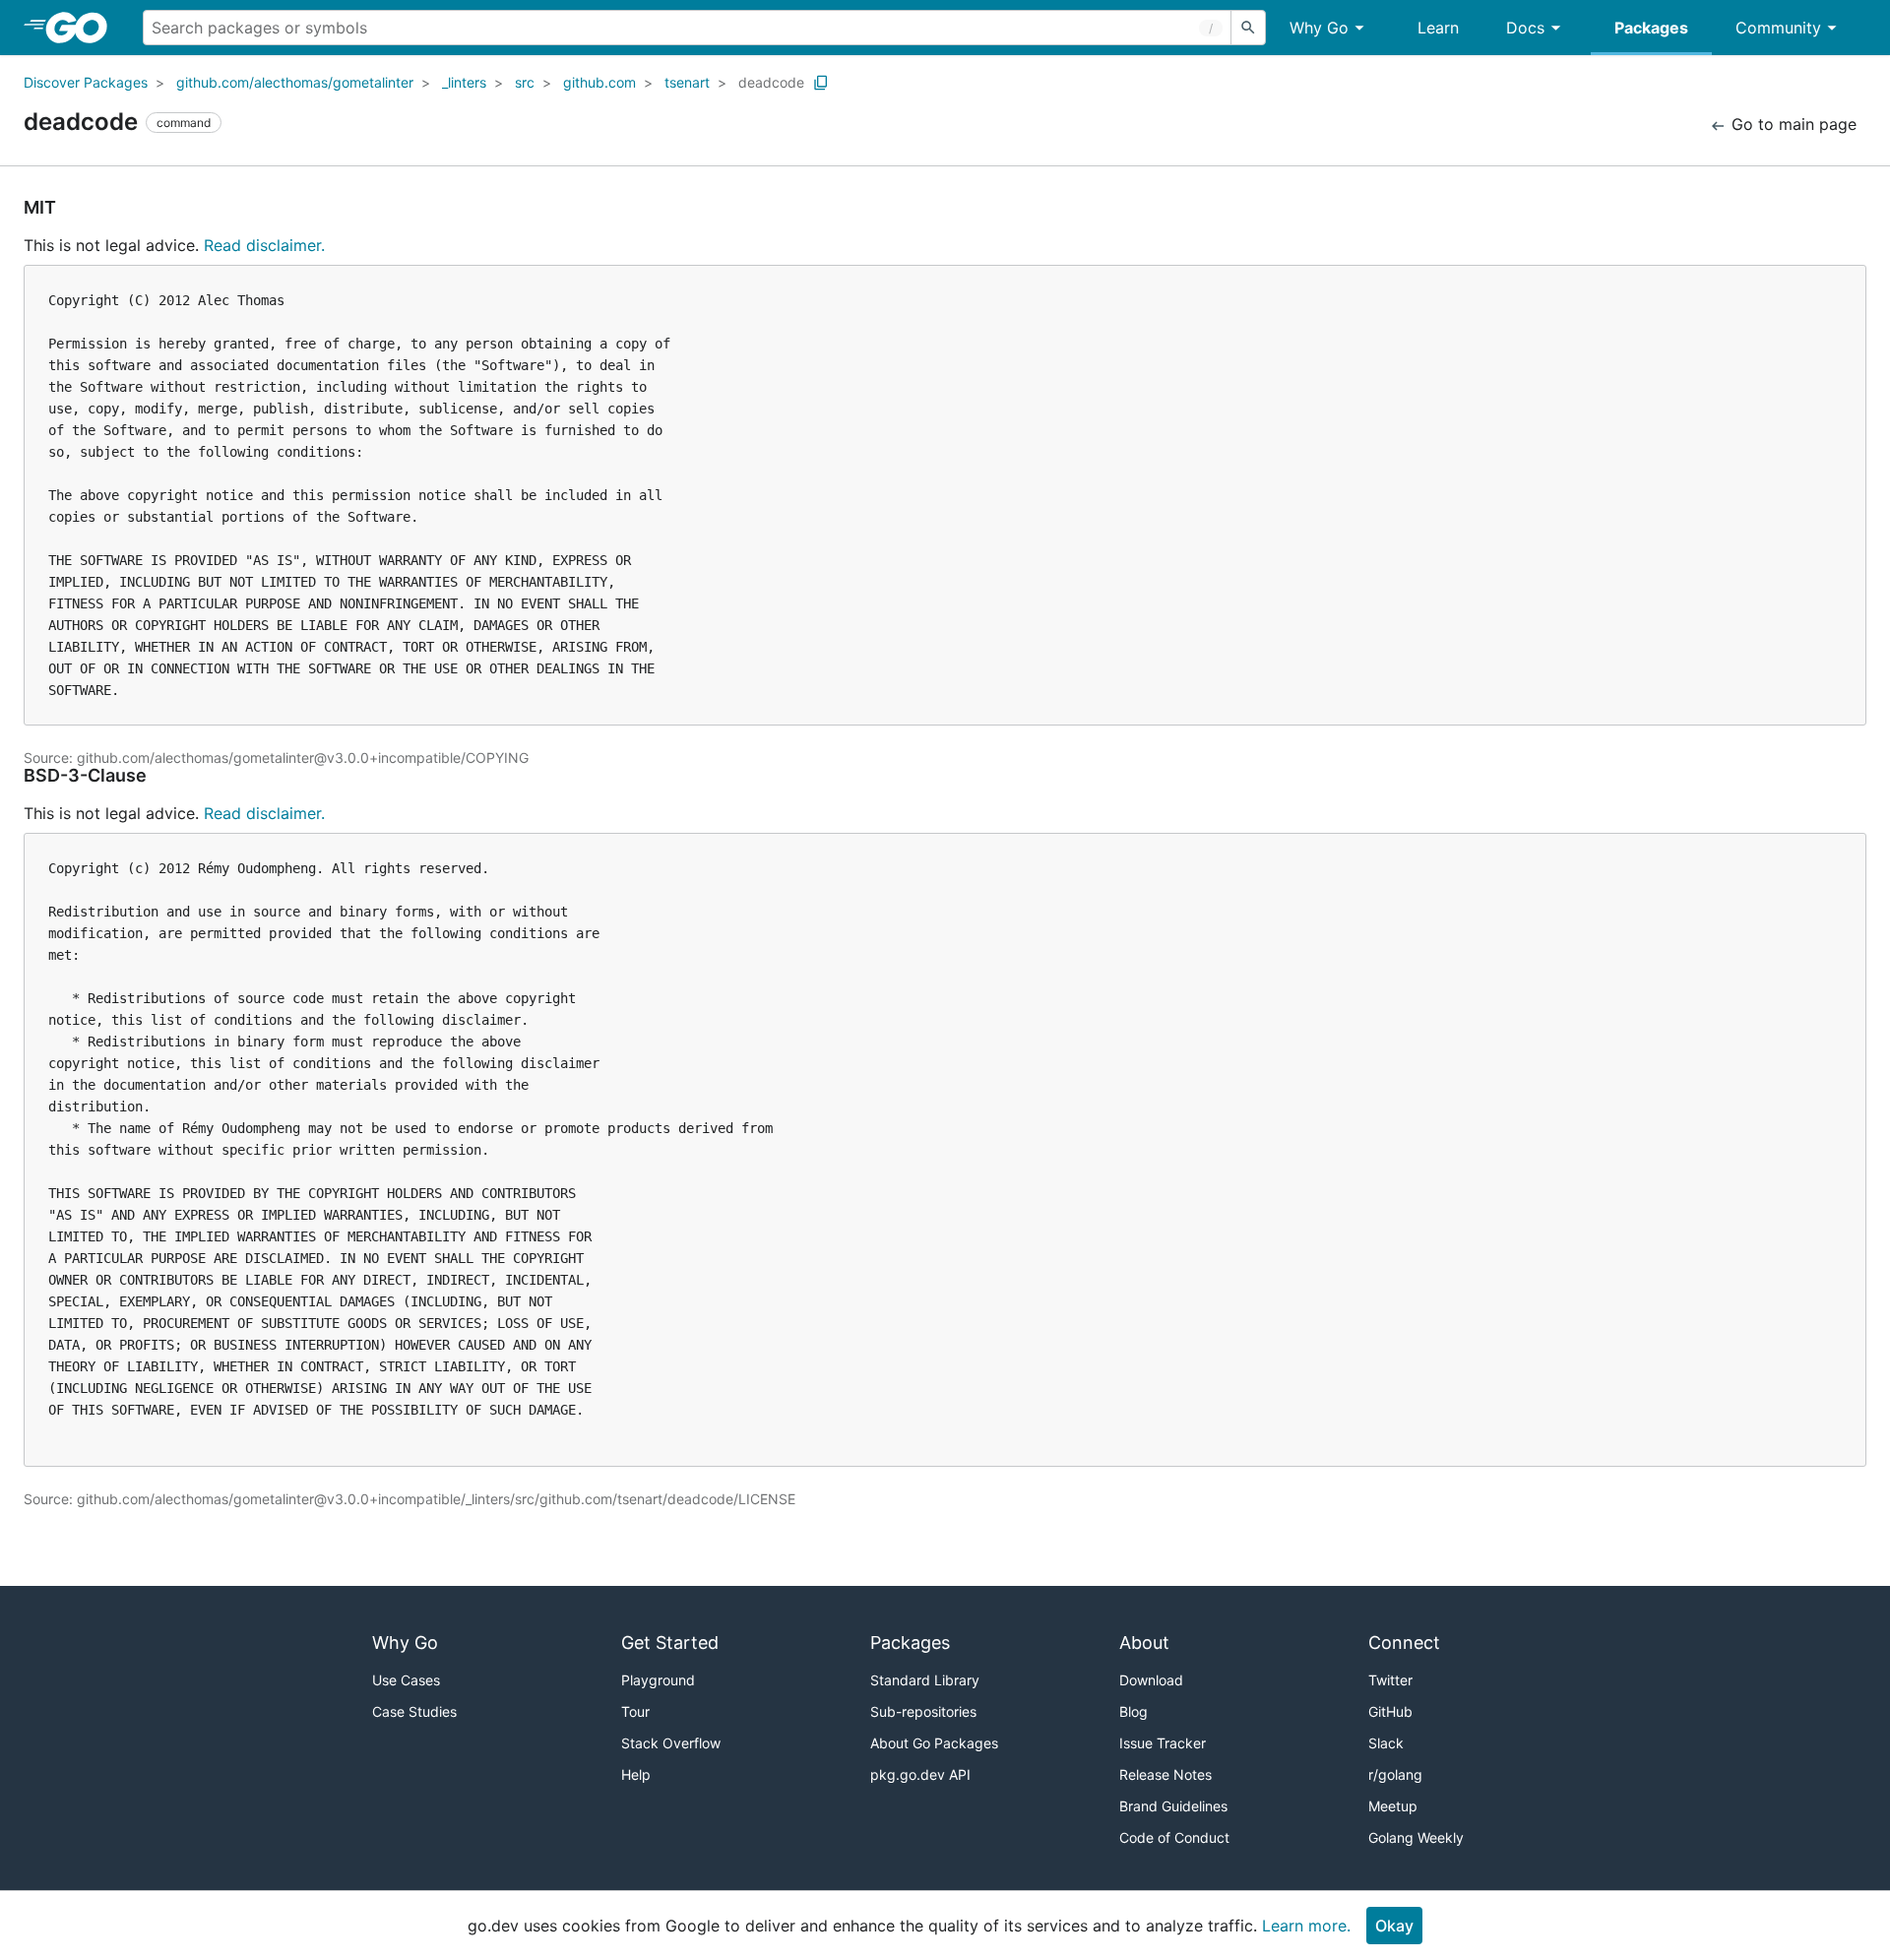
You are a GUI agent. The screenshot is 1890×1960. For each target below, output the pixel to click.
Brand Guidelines (1173, 1806)
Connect (1404, 1643)
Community (1778, 28)
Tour (635, 1711)
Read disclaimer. (264, 245)
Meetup (1393, 1806)
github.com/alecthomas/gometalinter (295, 82)
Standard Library (925, 1680)
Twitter (1390, 1680)
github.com (599, 82)
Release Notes (1165, 1774)
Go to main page (1792, 124)
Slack (1386, 1743)
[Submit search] (1248, 28)
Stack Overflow (671, 1743)
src (525, 82)
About (1144, 1643)
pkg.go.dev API (920, 1774)
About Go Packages (934, 1743)
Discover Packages (86, 82)
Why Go (1319, 28)
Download (1151, 1680)
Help (636, 1774)
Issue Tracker (1163, 1743)
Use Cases (406, 1680)
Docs (1525, 28)
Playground (658, 1680)
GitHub (1390, 1711)
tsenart (687, 82)
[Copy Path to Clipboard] (821, 83)
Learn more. (1306, 1926)
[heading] (83, 28)
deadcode (771, 82)
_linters (464, 82)
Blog (1134, 1711)
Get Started (670, 1643)
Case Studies (414, 1711)
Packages (1651, 28)
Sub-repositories (923, 1711)
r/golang (1395, 1774)
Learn (1438, 28)
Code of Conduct (1174, 1837)
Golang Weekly (1416, 1837)
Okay (1394, 1926)
